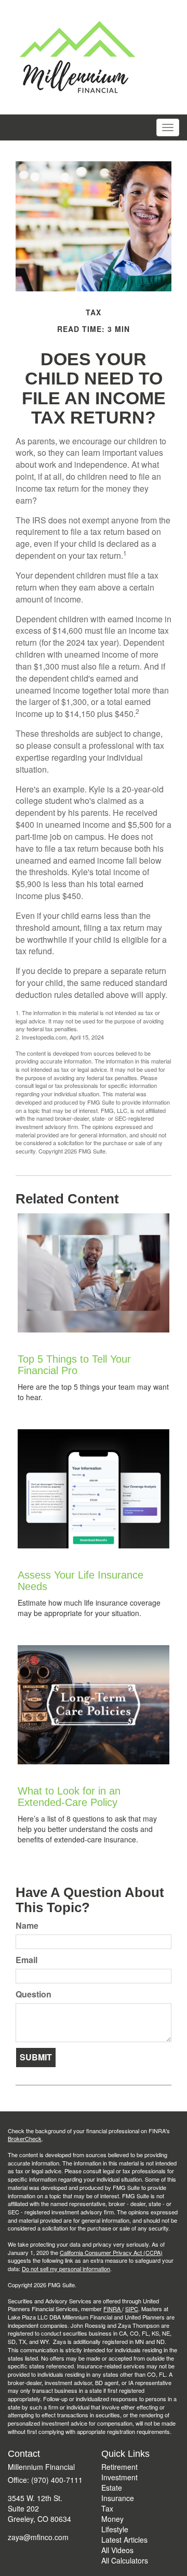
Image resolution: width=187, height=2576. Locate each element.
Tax (107, 2508)
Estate (112, 2488)
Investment (119, 2477)
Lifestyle (115, 2529)
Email (26, 1960)
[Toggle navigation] (168, 127)
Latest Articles (124, 2540)
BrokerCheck (25, 2138)
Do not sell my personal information (66, 2269)
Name (27, 1926)
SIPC (132, 2309)
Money (112, 2519)
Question (34, 1994)
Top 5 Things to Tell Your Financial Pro (74, 1365)
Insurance (118, 2498)
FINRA (113, 2309)
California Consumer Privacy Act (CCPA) (111, 2252)
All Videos (117, 2550)
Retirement (119, 2467)
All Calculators (125, 2560)
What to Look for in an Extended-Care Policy (69, 1797)
